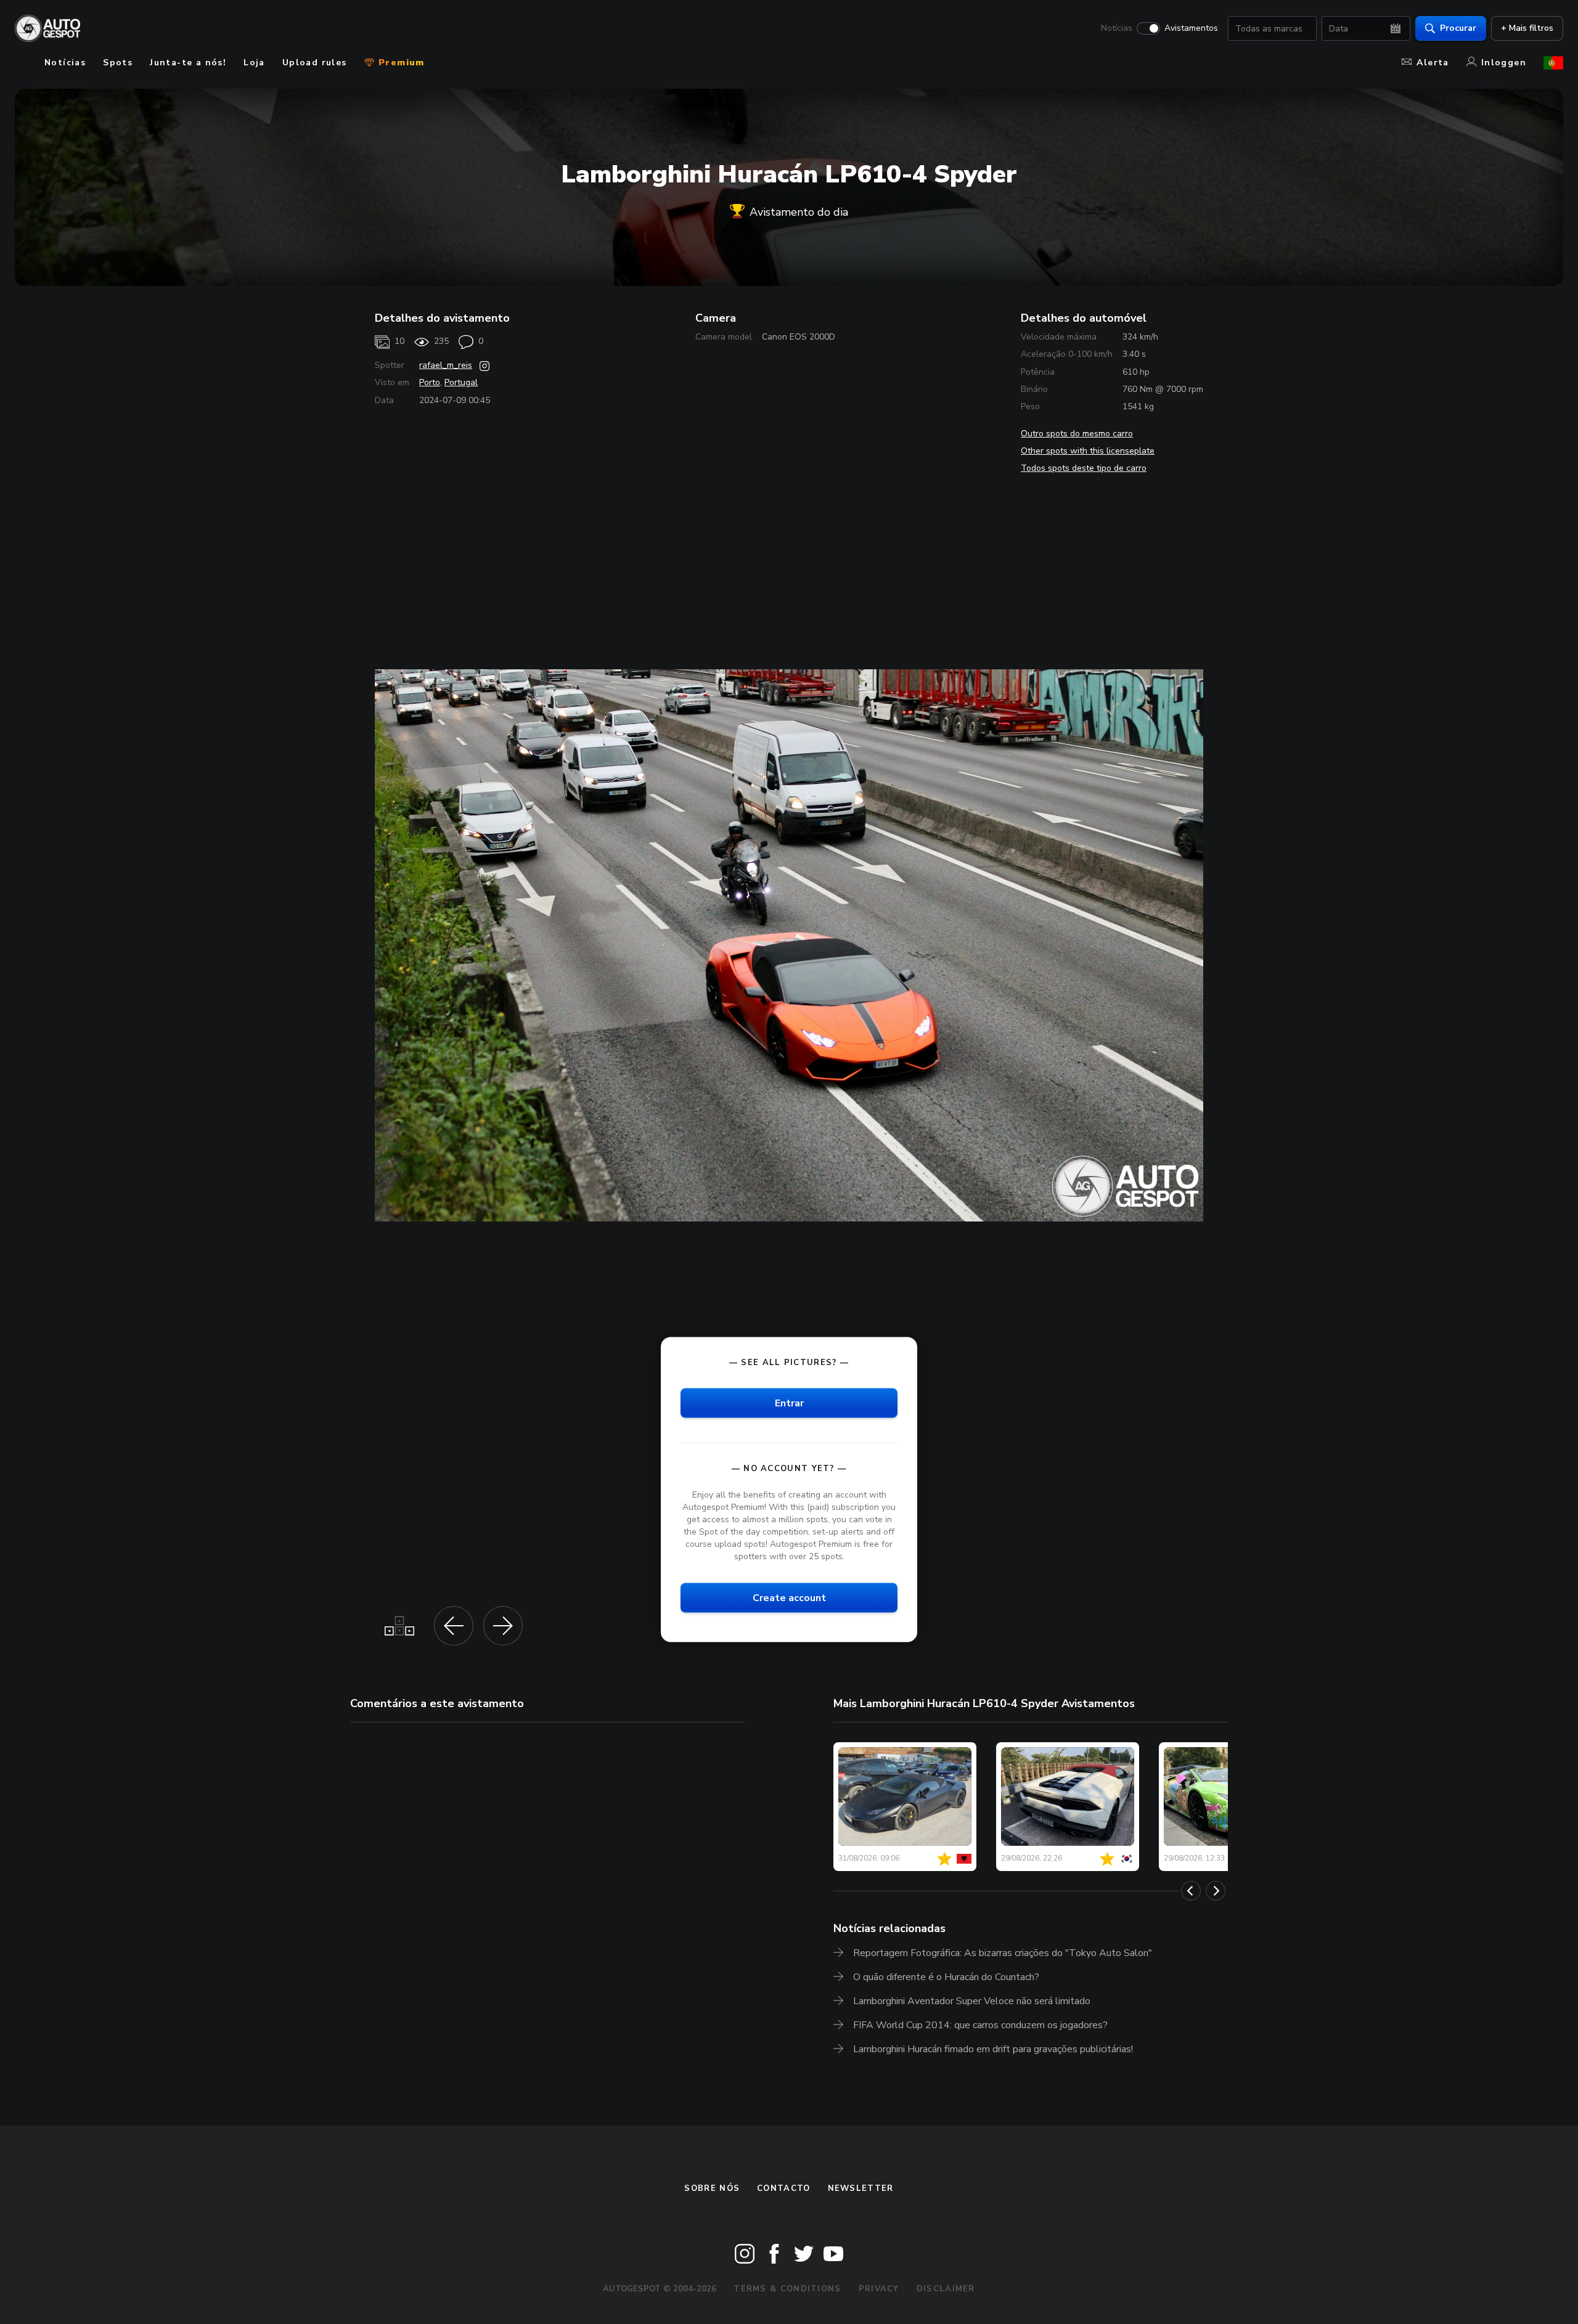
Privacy (879, 2289)
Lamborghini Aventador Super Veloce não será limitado (972, 2001)
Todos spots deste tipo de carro (1084, 468)
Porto (430, 382)
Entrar (789, 1403)
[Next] (1216, 1891)
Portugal (461, 382)
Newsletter (861, 2188)
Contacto (783, 2188)
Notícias (1117, 28)
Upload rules (315, 63)
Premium (400, 63)
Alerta (1433, 63)
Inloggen (1504, 63)
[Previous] (1191, 1891)
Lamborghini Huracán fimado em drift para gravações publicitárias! (993, 2049)
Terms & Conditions (787, 2289)
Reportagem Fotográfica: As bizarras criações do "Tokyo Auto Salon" (1003, 1953)
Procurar (1458, 28)
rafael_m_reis (446, 365)
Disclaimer (946, 2289)
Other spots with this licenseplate (1088, 451)
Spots (118, 63)
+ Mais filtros (1527, 28)
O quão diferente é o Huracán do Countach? (946, 1977)
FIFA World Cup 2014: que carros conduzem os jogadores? (980, 2025)
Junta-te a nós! (188, 63)
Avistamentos (1191, 28)
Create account (789, 1597)
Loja (254, 63)
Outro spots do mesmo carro (1077, 434)
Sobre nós (712, 2188)
